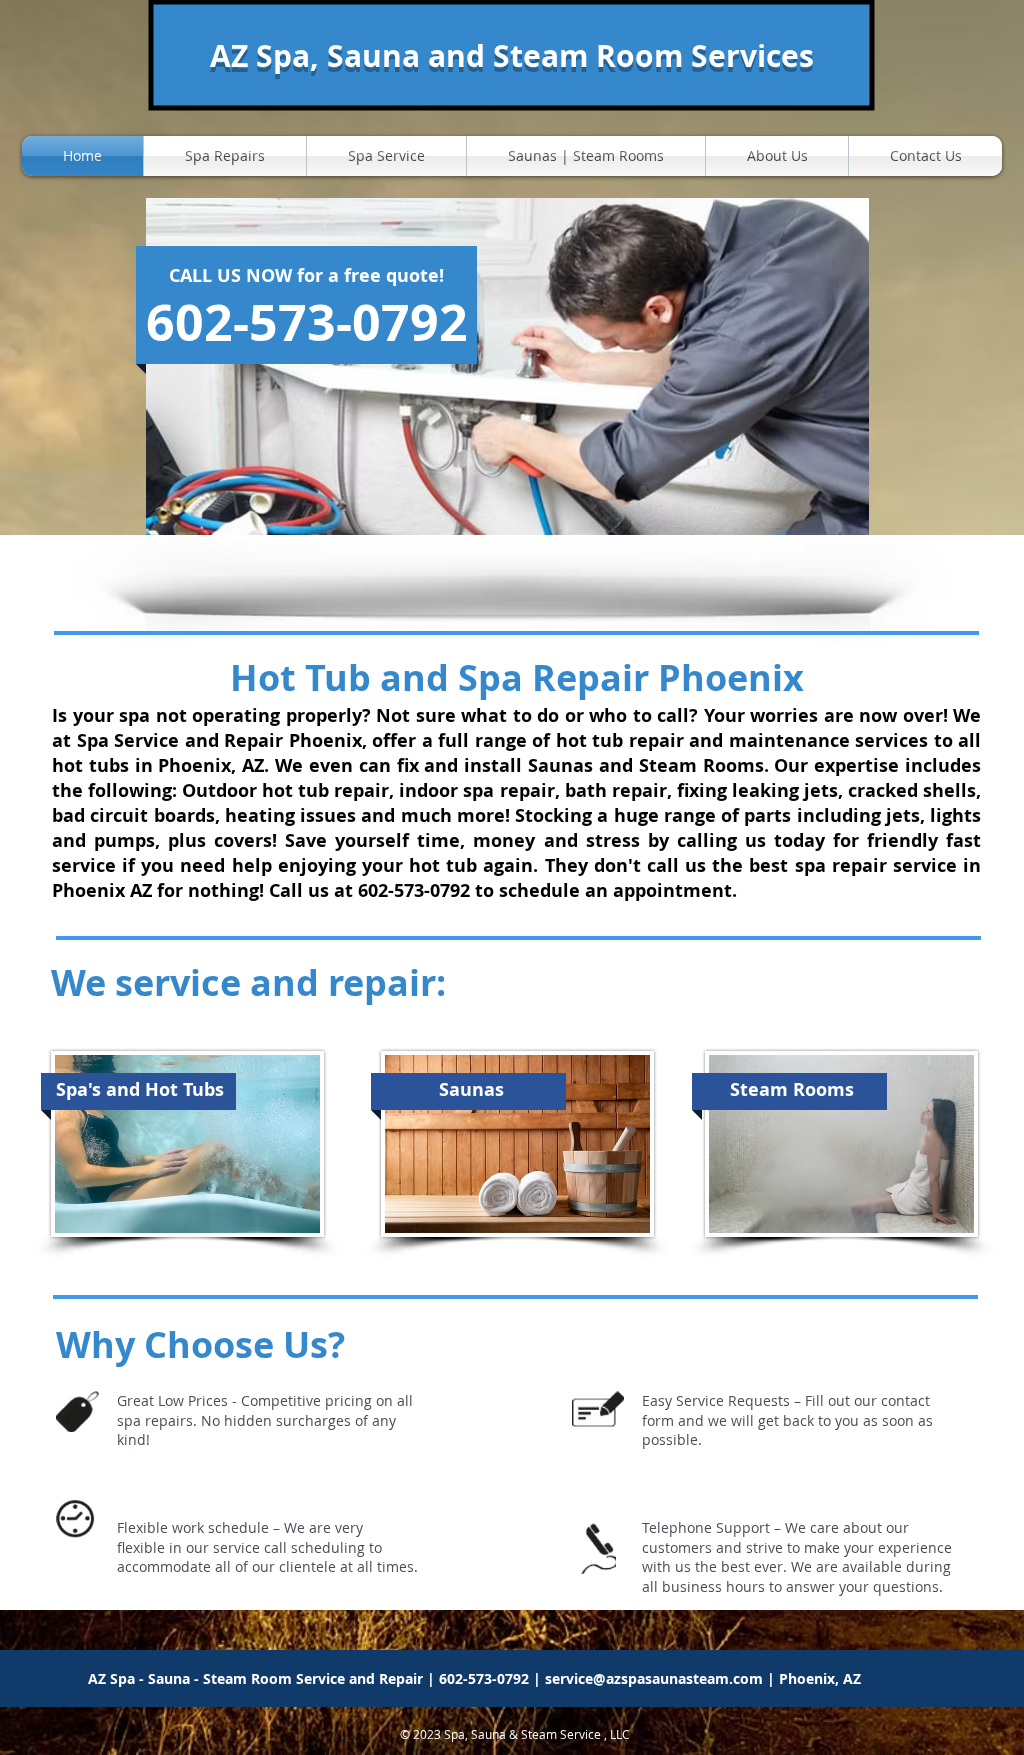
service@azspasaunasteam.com (654, 1678)
